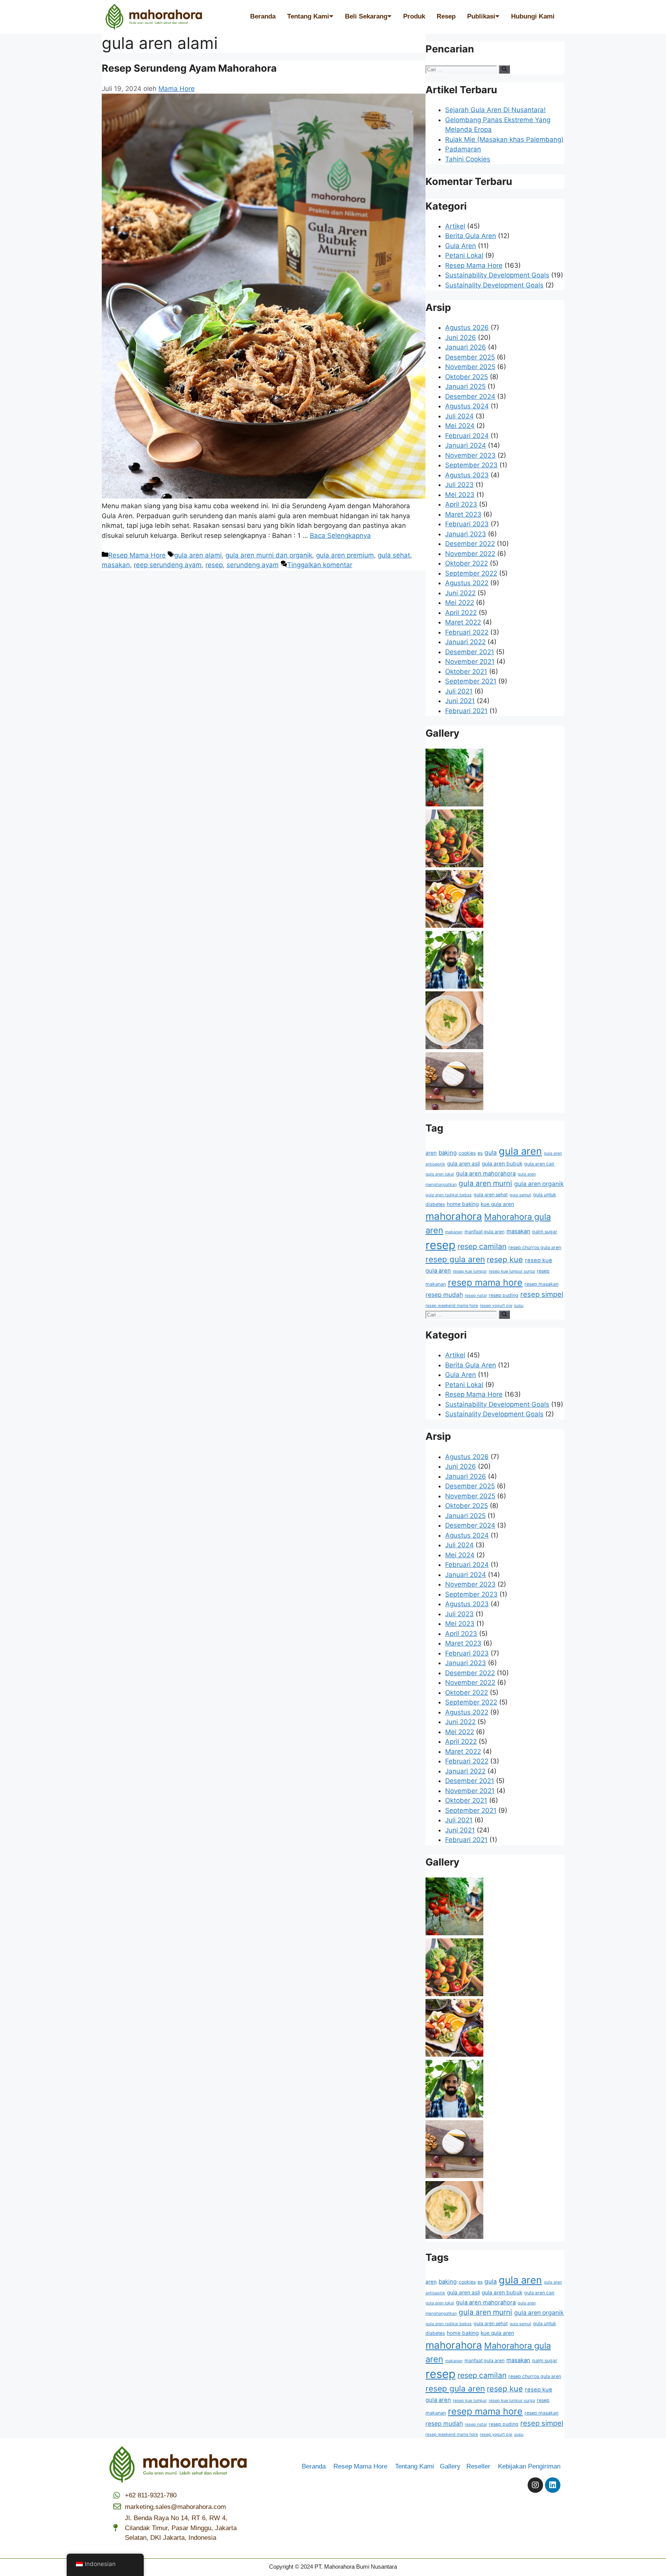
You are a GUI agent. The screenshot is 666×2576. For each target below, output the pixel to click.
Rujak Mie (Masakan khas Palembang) (504, 139)
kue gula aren (497, 1204)
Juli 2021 (459, 691)
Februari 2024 (467, 436)
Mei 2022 (460, 603)
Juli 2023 (459, 485)
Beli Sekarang (366, 16)
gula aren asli (463, 1164)
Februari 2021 (466, 711)
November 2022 (470, 554)
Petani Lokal (464, 255)
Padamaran (463, 149)
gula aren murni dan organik (269, 555)
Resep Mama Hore (137, 555)
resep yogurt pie (496, 1306)
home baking (463, 1204)
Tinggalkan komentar (320, 565)
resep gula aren (455, 1259)
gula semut (520, 1195)
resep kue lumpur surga (512, 1271)
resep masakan (542, 1284)
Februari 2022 (467, 632)
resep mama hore (485, 1282)
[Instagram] (535, 2485)
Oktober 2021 (466, 672)
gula (491, 1153)
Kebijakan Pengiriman (529, 2466)
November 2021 (470, 662)
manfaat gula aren (484, 1232)
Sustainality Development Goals (494, 285)
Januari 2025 (465, 386)
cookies (467, 1153)
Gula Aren (461, 246)
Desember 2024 (470, 396)
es (480, 1153)
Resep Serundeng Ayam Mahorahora (189, 68)
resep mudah (444, 1295)
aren (431, 1153)
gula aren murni (485, 1183)
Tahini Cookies (468, 159)
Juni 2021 (460, 701)
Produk (414, 16)
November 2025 (470, 367)
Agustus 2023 (467, 475)
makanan (454, 1232)
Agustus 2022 (467, 583)
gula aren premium (345, 555)
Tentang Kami (308, 16)
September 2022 (471, 573)
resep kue (505, 1259)
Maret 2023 (463, 514)
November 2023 (470, 455)
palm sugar (545, 1232)
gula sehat (394, 555)
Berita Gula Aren (471, 236)
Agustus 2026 (467, 327)
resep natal (476, 1296)
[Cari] (504, 69)
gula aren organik (539, 1184)
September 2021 (471, 681)
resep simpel (542, 1294)
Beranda (263, 16)
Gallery (453, 2466)
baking (448, 1153)
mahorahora (454, 1216)
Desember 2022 (470, 544)
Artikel (455, 226)
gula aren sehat (491, 1195)
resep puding (504, 1295)
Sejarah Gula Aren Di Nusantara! (495, 110)
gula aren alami (198, 555)
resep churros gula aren (535, 1247)
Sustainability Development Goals (497, 275)
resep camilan (482, 1246)
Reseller (481, 2466)
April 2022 (461, 613)
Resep (446, 16)
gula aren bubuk (502, 1164)
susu (519, 1306)
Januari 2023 (466, 534)
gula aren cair (539, 1164)
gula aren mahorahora (486, 1174)
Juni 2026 (461, 338)
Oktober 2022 (467, 563)
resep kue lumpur (470, 1271)
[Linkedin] (553, 2485)
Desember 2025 (470, 357)
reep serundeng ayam (168, 565)
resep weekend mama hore (452, 1306)
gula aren (520, 1151)
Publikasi (481, 16)
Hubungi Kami (533, 16)
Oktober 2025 (467, 377)
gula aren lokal (440, 1174)
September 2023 (471, 465)
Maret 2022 (463, 622)
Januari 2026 (466, 347)
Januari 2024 (466, 445)
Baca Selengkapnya (340, 536)
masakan (116, 565)
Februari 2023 (467, 524)
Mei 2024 (460, 426)
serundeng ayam (253, 565)
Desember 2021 (470, 652)
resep (214, 565)
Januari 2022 (465, 642)
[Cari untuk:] (462, 69)
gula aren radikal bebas (449, 1195)
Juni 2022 (460, 593)
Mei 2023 (460, 495)
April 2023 (461, 504)
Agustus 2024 (467, 406)
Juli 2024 (459, 416)
